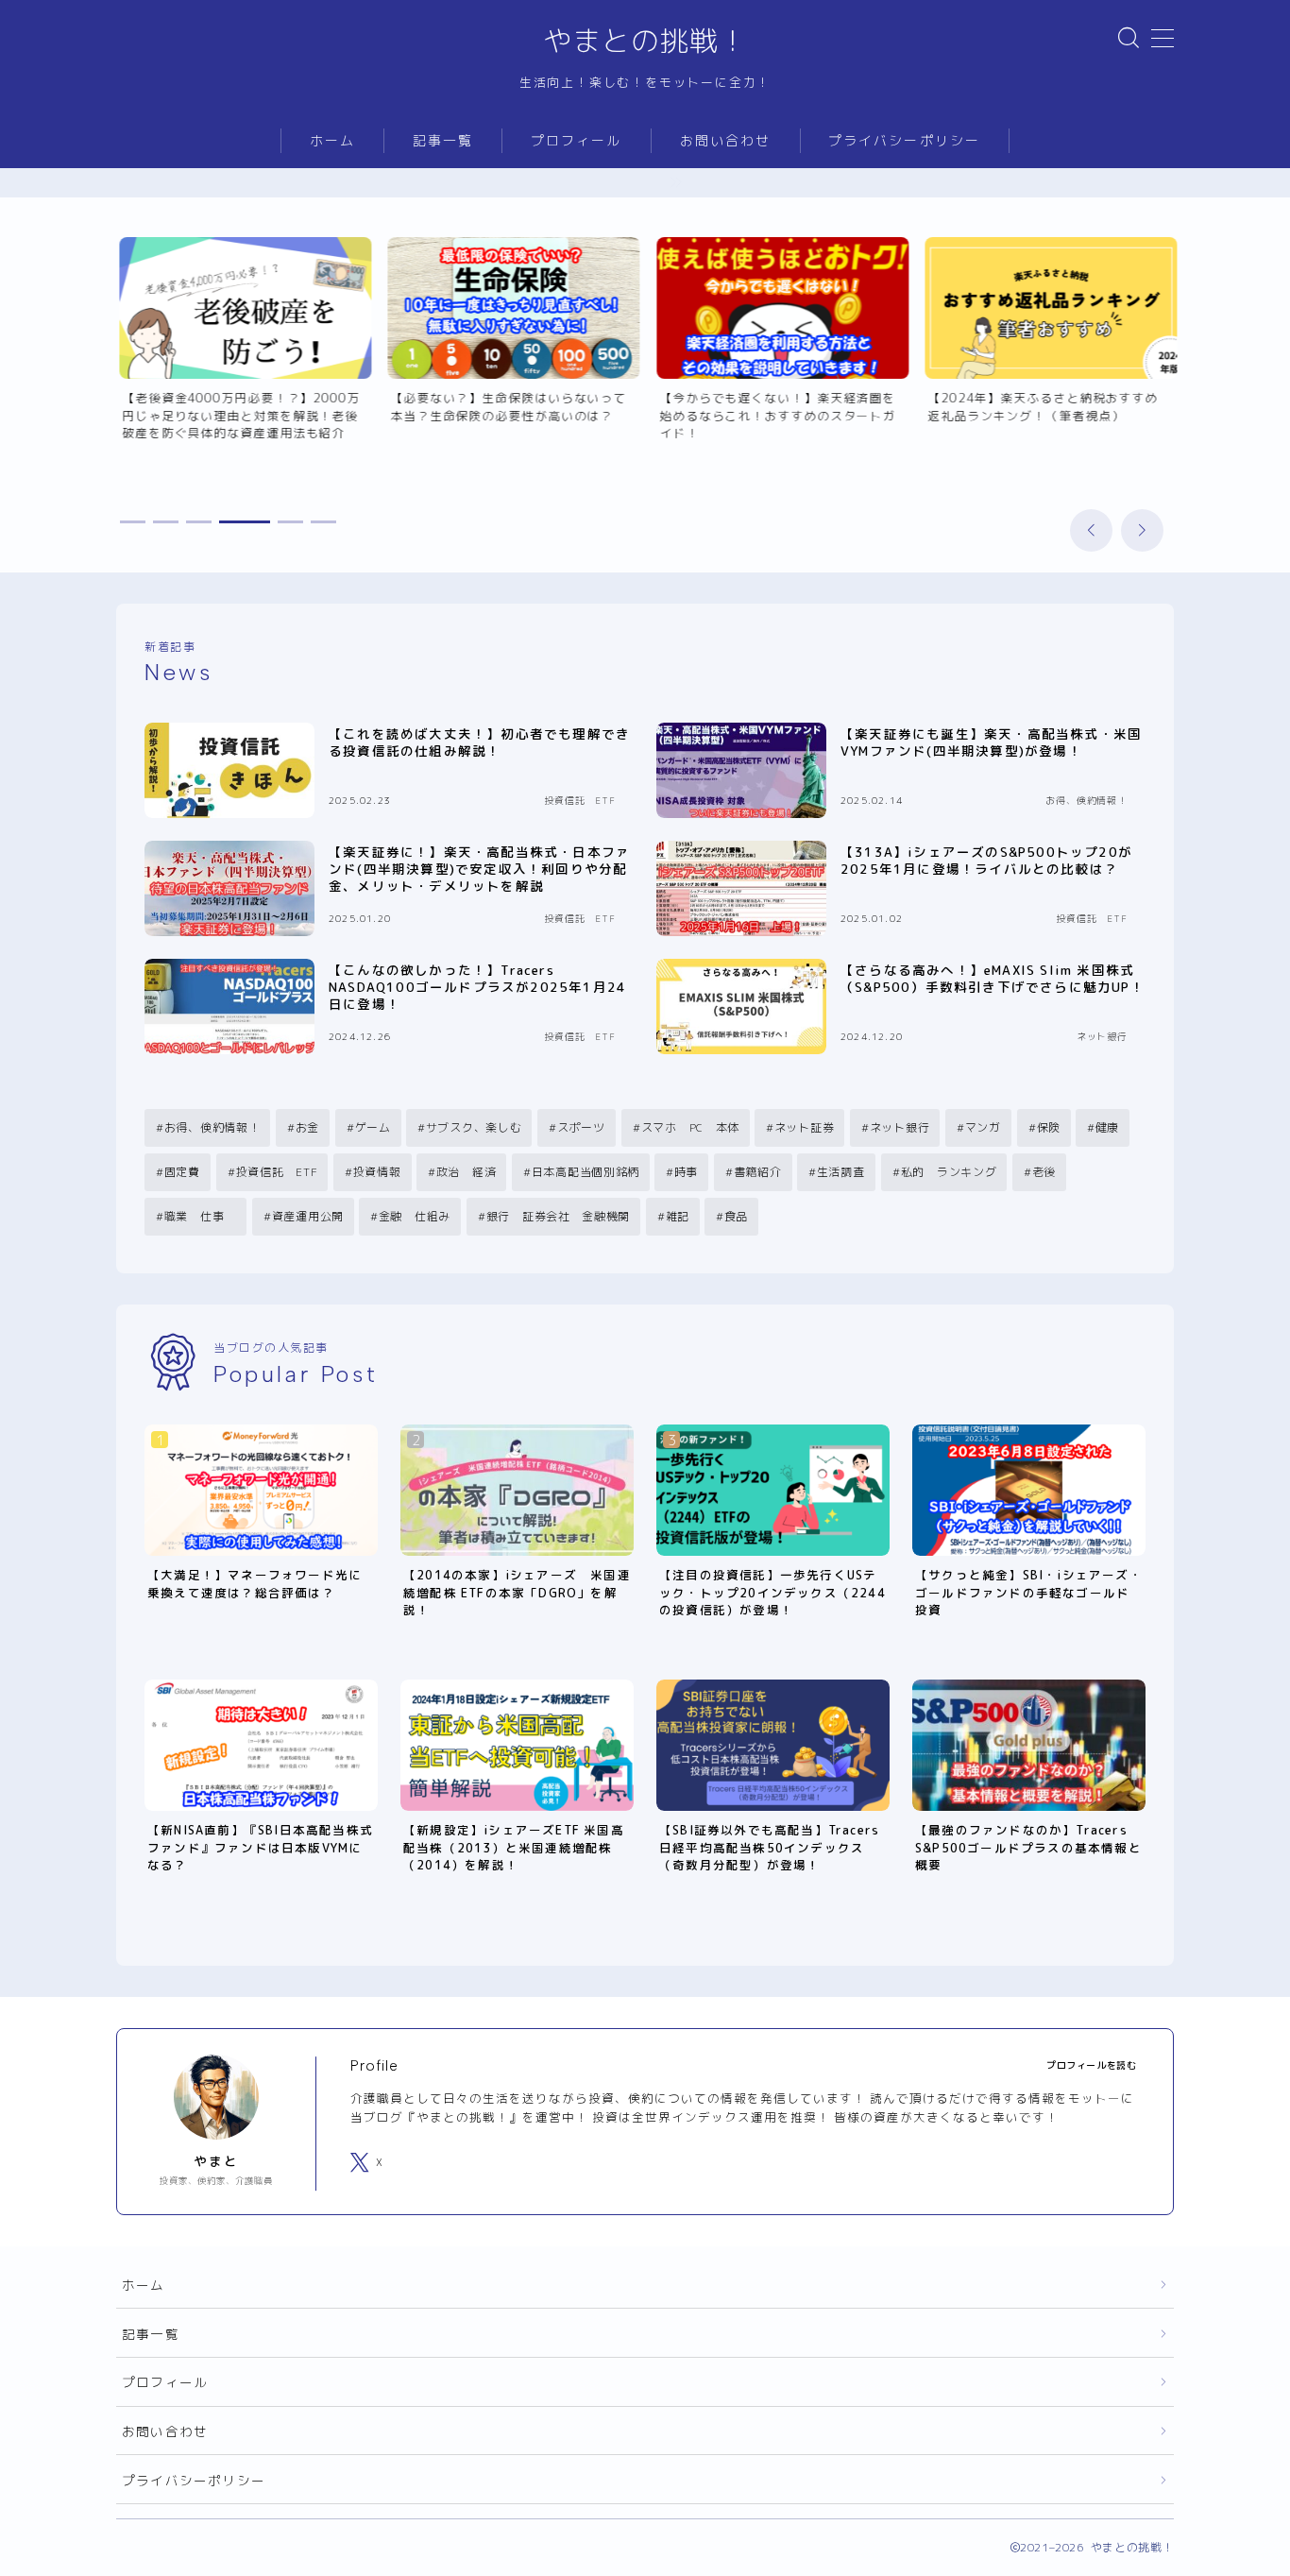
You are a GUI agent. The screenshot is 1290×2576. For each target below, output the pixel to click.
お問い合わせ (726, 141)
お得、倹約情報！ (212, 1127)
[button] (1091, 530)
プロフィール (577, 141)
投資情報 (376, 1172)
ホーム (332, 141)
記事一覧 (443, 141)
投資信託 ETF (276, 1172)
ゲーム (373, 1127)
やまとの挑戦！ (645, 41)
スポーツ (581, 1127)
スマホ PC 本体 (689, 1127)
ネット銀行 (900, 1127)
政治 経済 (466, 1172)
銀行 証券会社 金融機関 (558, 1216)
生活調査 (841, 1172)
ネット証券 (805, 1127)
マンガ (983, 1127)
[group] (242, 357)
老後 (1043, 1172)
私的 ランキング (948, 1172)
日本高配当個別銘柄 (585, 1172)
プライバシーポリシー (904, 141)
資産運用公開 (307, 1216)
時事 (686, 1172)
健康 (1107, 1127)
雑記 (677, 1216)
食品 (736, 1216)
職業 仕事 (200, 1216)
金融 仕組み (415, 1216)
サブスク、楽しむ (474, 1127)
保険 (1048, 1127)
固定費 (182, 1172)
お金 (307, 1127)
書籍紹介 (758, 1172)
